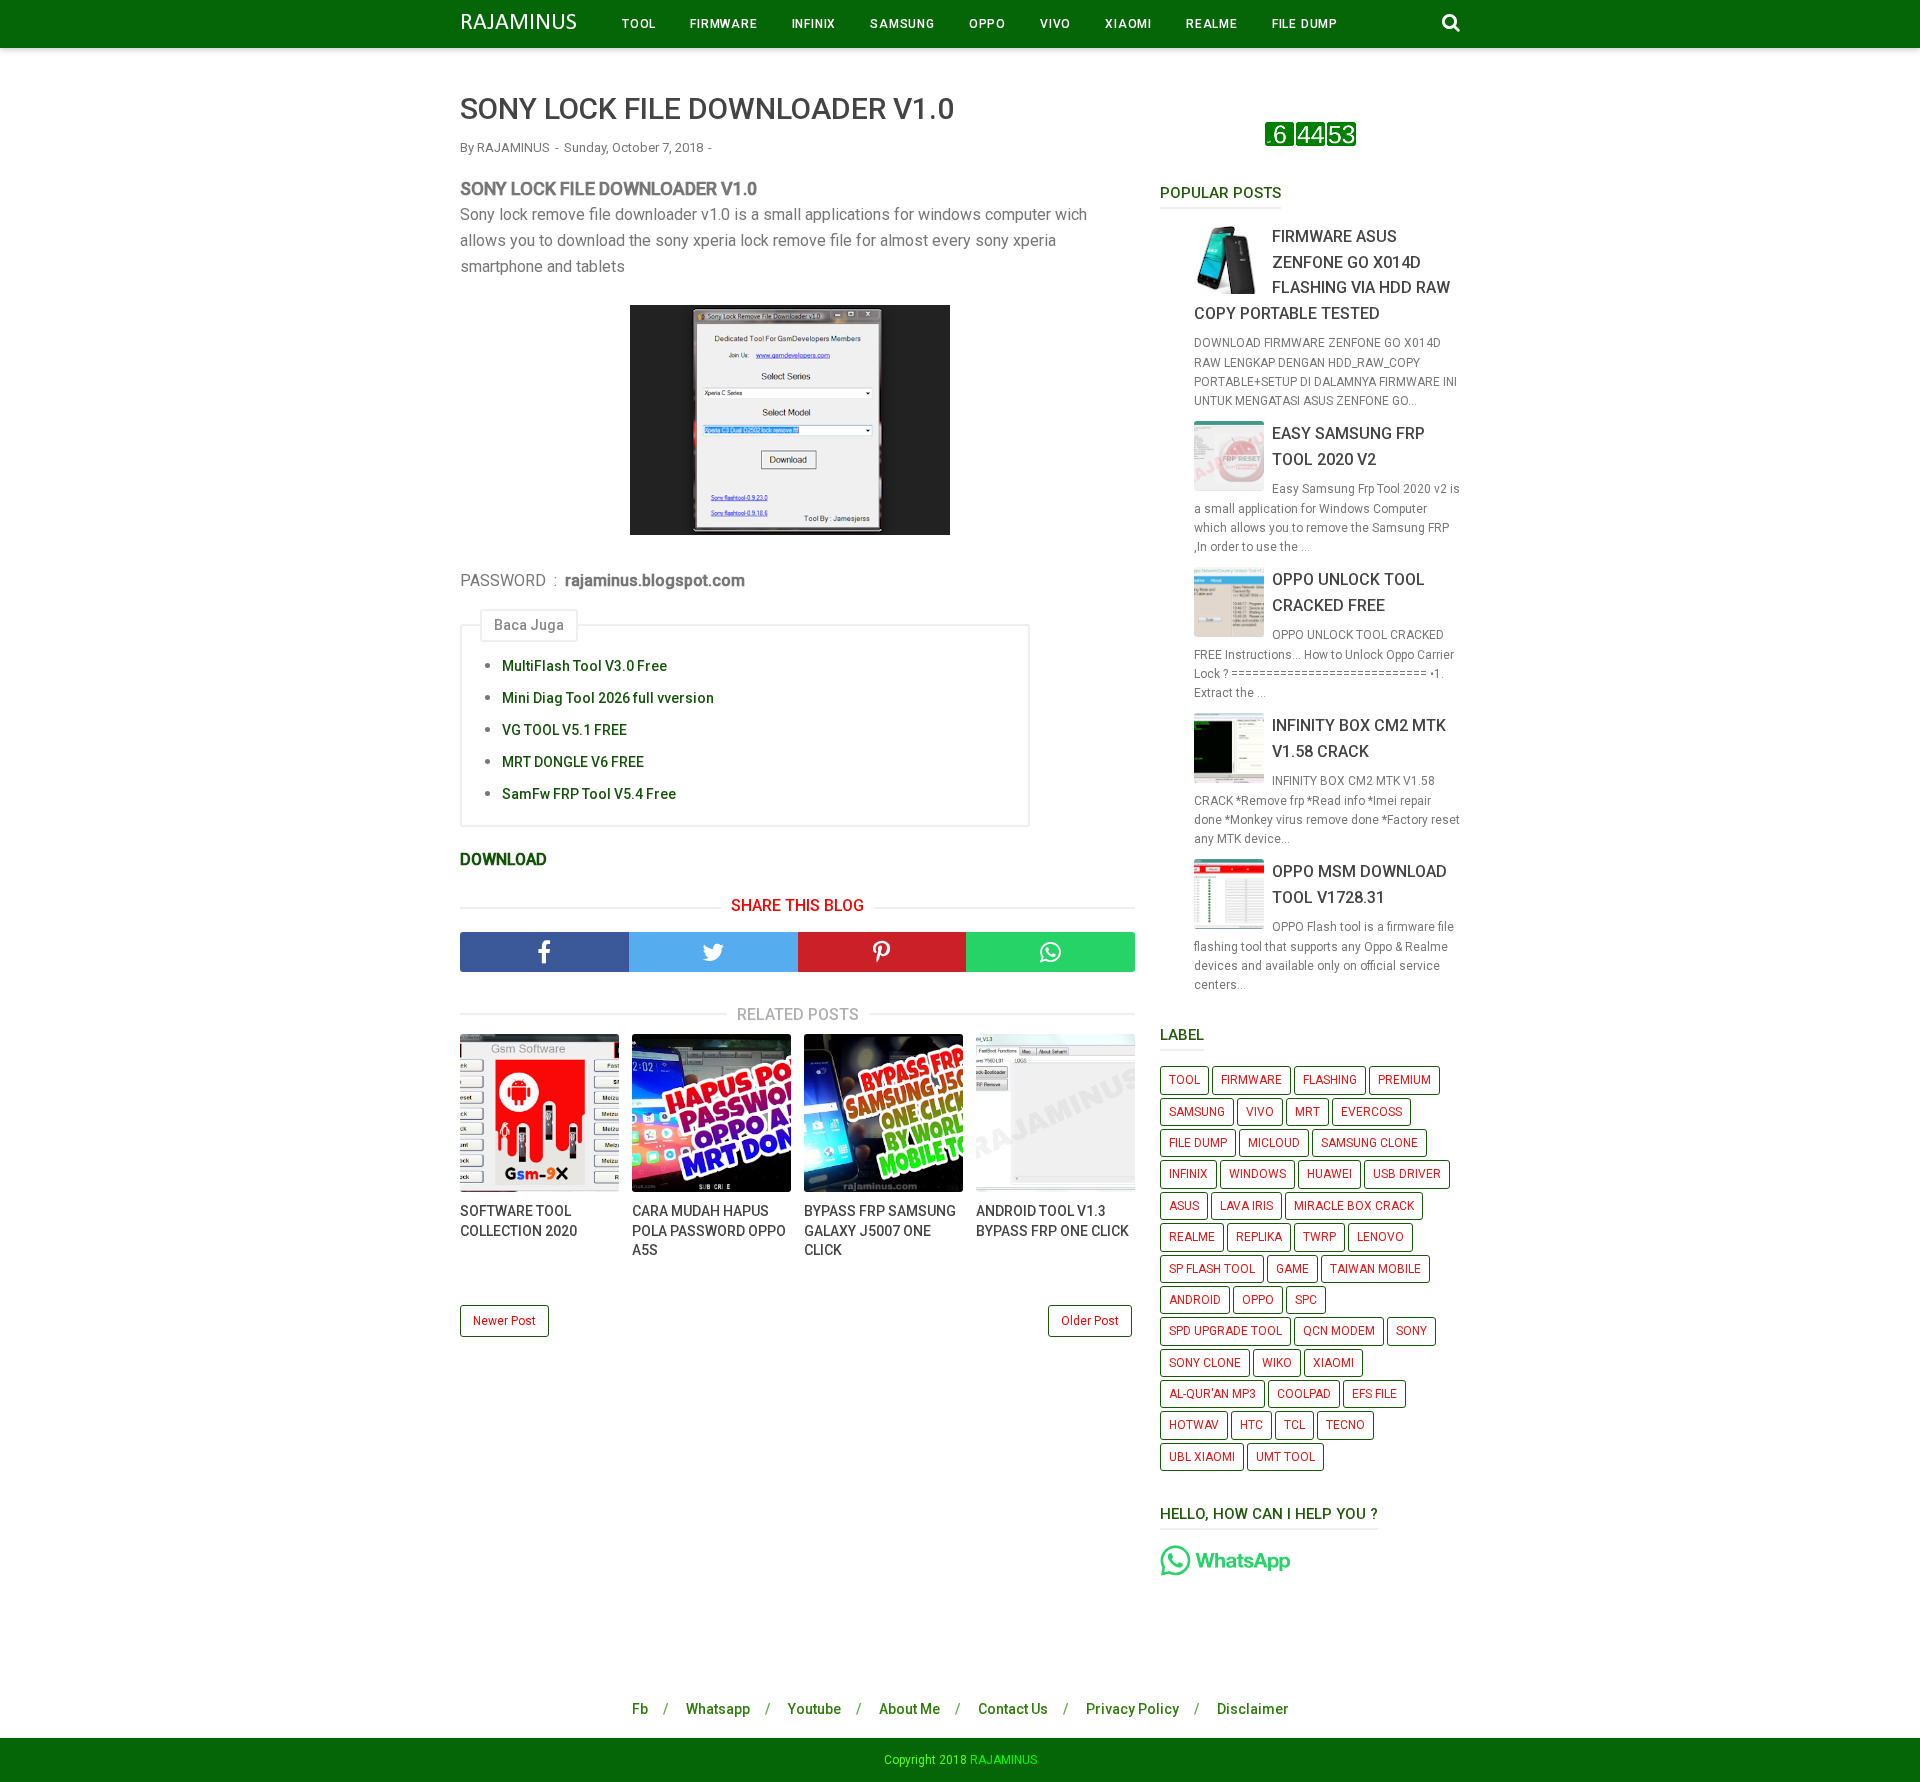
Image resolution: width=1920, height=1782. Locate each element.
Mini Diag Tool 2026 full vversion (608, 698)
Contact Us (1013, 1709)
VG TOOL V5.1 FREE (564, 730)
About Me (909, 1709)
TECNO (1345, 1425)
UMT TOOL (1285, 1457)
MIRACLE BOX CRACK (1354, 1206)
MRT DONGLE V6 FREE (573, 762)
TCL (1294, 1425)
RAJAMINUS (518, 23)
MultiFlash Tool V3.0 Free (584, 666)
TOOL (639, 24)
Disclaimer (1253, 1709)
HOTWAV (1194, 1425)
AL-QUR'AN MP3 (1212, 1394)
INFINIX (814, 24)
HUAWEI (1329, 1174)
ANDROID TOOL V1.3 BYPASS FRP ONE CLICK (1052, 1221)
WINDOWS (1257, 1174)
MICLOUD (1274, 1143)
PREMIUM (1404, 1080)
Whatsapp (718, 1709)
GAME (1292, 1269)
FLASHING (1330, 1080)
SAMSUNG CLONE (1369, 1143)
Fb (640, 1709)
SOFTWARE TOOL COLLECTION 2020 (518, 1221)
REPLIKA (1259, 1237)
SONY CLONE (1205, 1363)
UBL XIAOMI (1202, 1457)
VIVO (1055, 24)
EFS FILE (1374, 1394)
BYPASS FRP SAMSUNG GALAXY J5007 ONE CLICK (880, 1230)
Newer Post (504, 1321)
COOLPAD (1304, 1394)
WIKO (1277, 1363)
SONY (1411, 1331)
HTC (1251, 1425)
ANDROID (1195, 1300)
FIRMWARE (723, 24)
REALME (1212, 24)
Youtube (814, 1709)
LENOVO (1380, 1237)
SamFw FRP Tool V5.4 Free (589, 794)
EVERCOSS (1371, 1112)
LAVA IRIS (1246, 1206)
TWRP (1319, 1237)
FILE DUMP (1305, 24)
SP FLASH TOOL (1212, 1269)
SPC (1306, 1300)
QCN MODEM (1339, 1331)
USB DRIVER (1407, 1174)
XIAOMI (1128, 24)
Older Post (1090, 1321)
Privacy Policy (1132, 1709)
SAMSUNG (902, 24)
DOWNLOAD (503, 859)
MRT (1307, 1112)
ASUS (1184, 1206)
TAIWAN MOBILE (1375, 1269)
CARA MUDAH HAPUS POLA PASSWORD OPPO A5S (709, 1230)
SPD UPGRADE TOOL (1225, 1331)
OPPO (987, 24)
